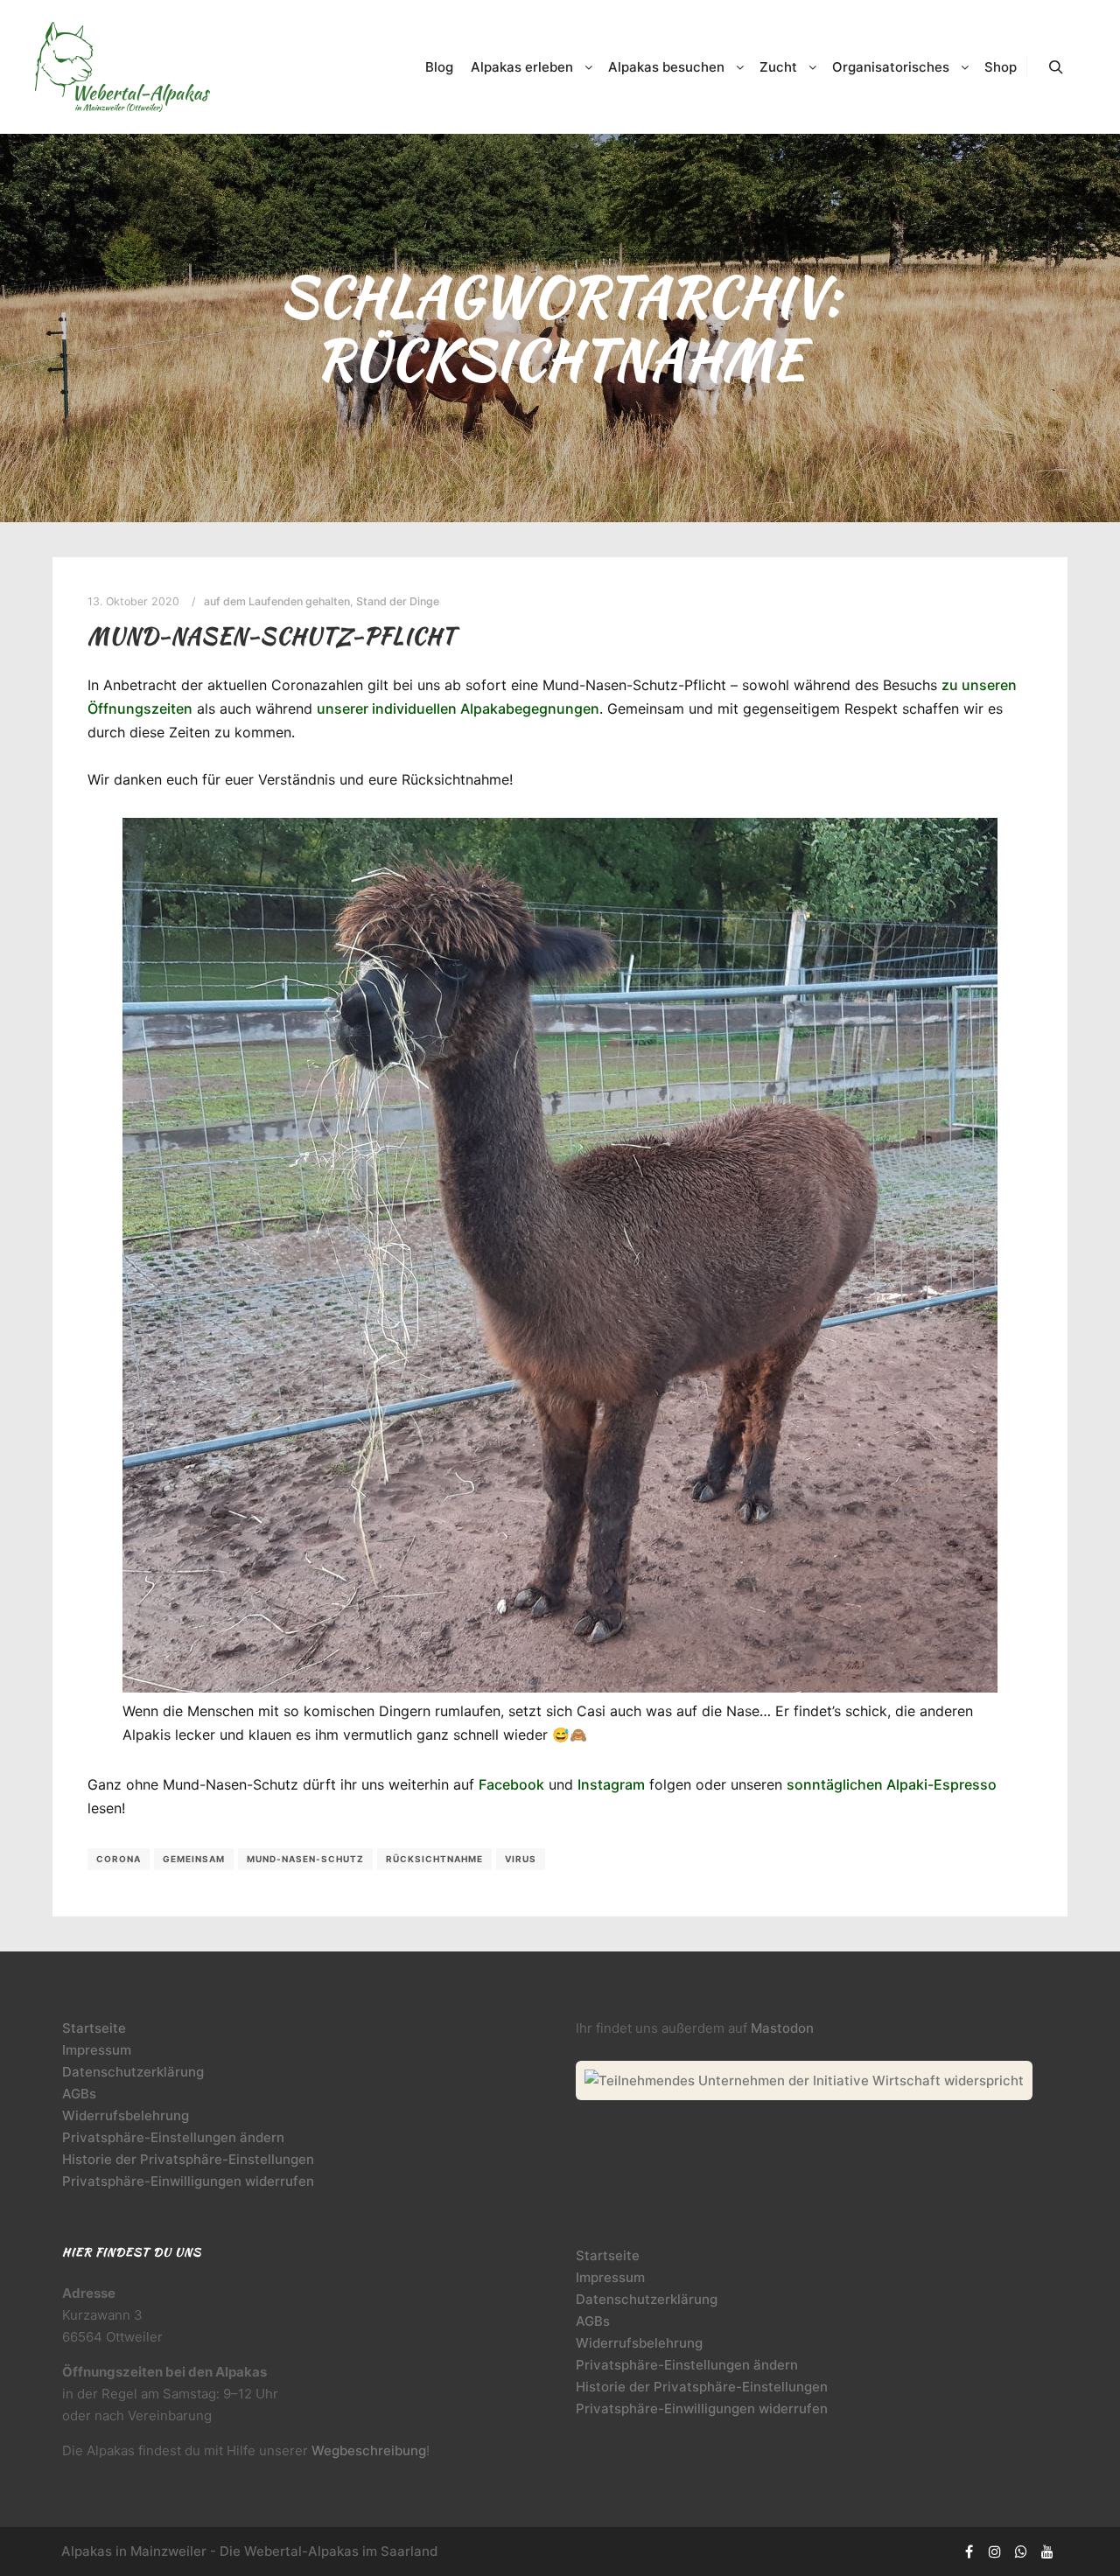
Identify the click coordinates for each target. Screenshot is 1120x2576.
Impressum (97, 2050)
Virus (521, 1859)
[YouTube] (1047, 2552)
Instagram (611, 1784)
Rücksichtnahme (434, 1859)
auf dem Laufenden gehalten (277, 601)
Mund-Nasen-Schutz (305, 1859)
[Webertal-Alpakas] (122, 67)
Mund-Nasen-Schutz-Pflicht (272, 636)
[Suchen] (1056, 67)
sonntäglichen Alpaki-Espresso (892, 1784)
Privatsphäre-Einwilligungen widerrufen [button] (188, 2181)
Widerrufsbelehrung (126, 2115)
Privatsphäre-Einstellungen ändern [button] (173, 2137)
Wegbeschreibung (369, 2450)
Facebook (511, 1784)
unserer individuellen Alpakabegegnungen (458, 709)
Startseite (94, 2028)
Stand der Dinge (398, 601)
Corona (119, 1859)
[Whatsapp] (1021, 2552)
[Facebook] (969, 2552)
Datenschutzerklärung (133, 2072)
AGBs (79, 2094)
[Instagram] (995, 2552)
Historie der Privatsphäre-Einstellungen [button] (188, 2159)
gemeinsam (194, 1859)
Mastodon (782, 2028)
